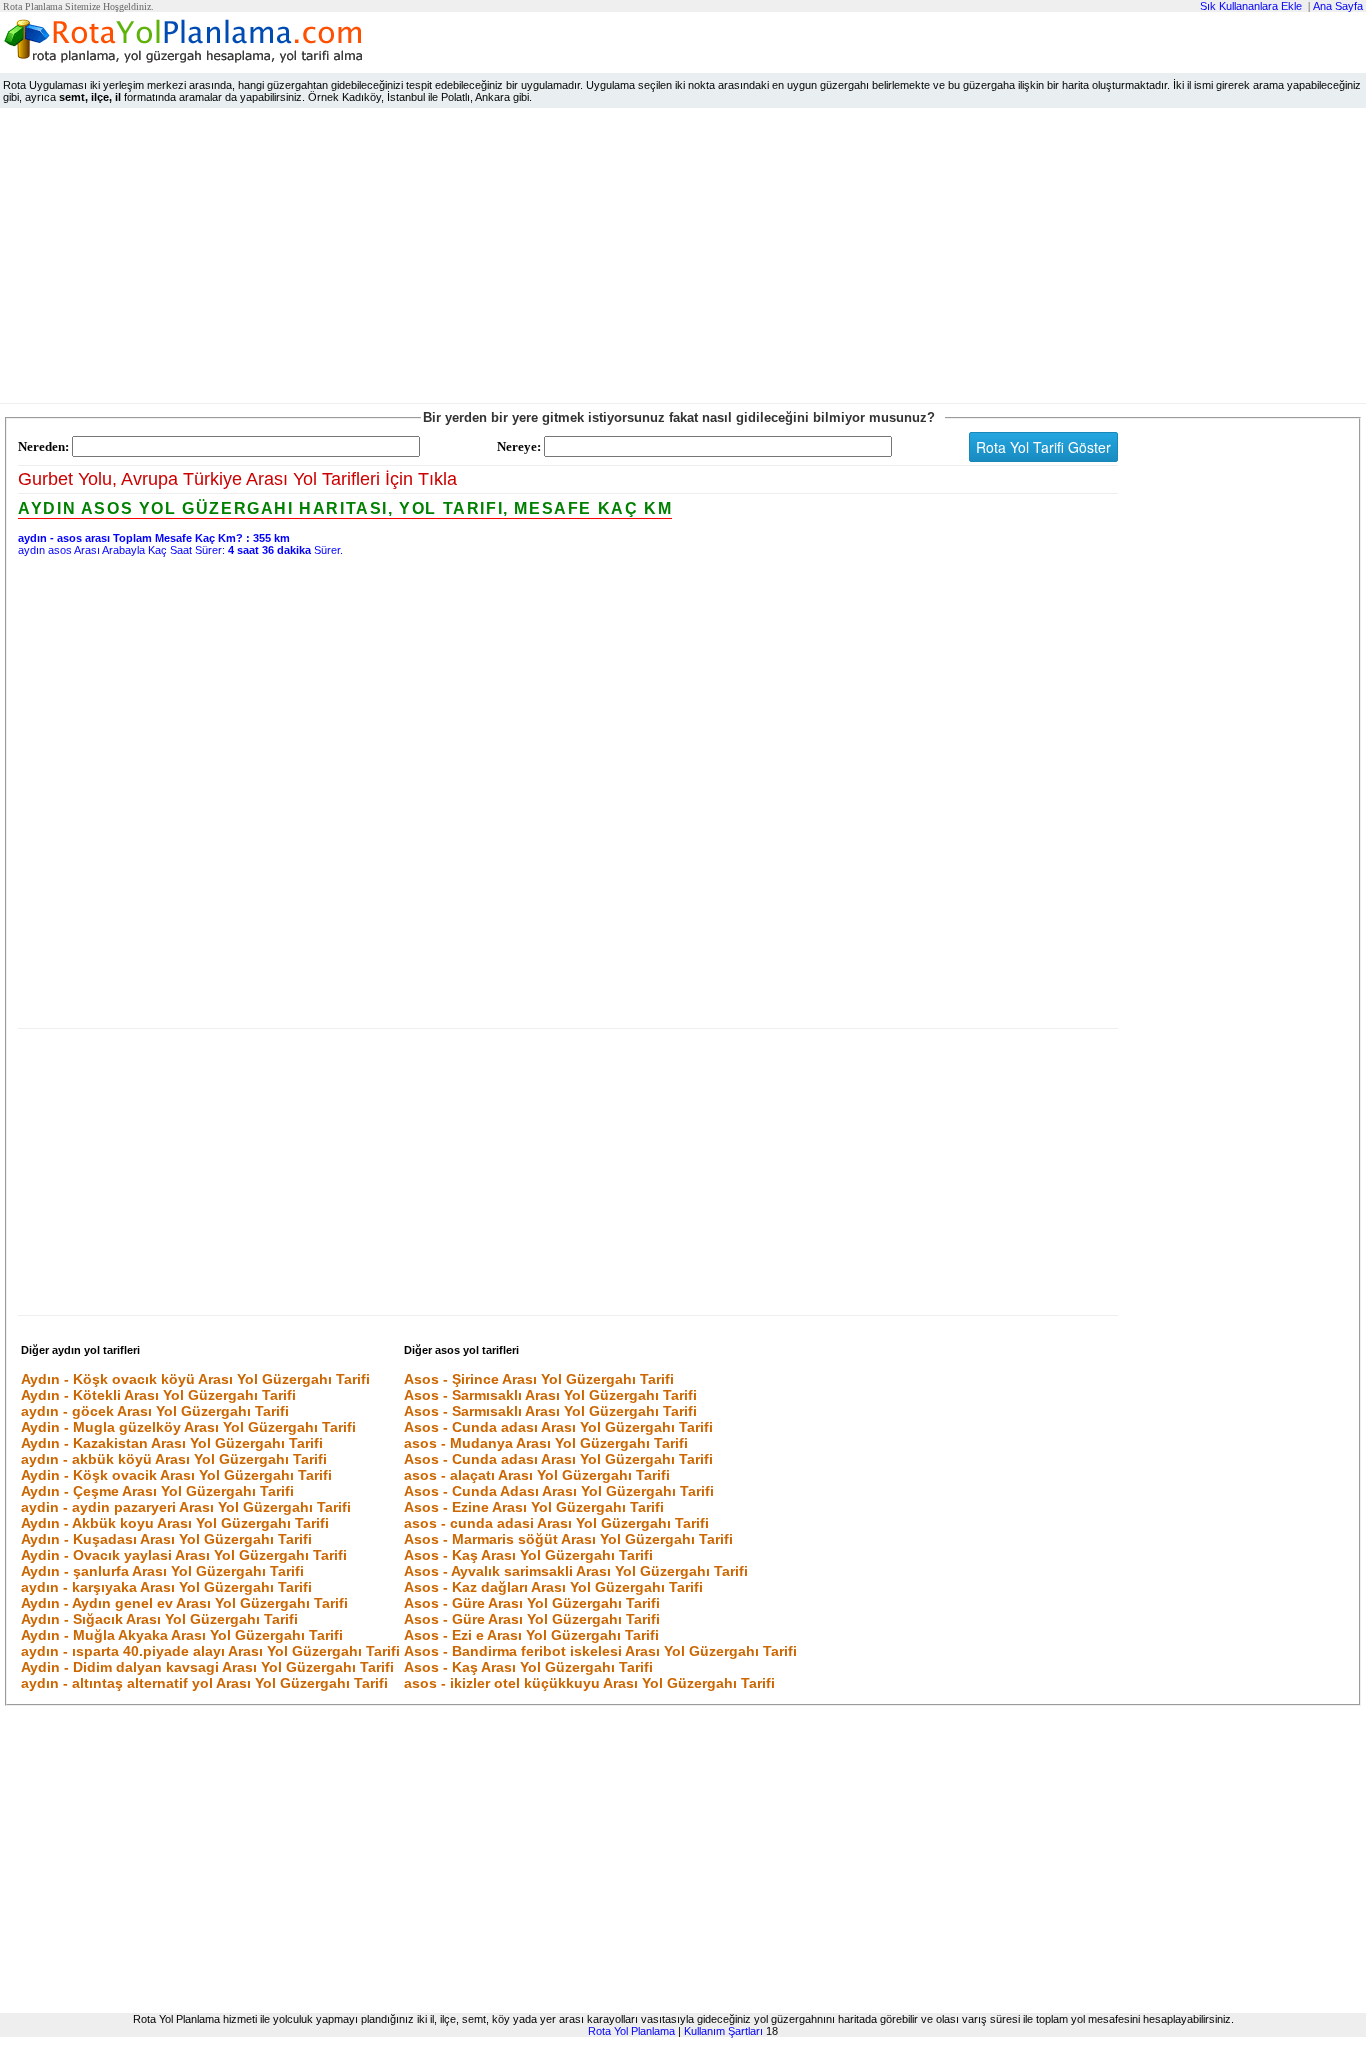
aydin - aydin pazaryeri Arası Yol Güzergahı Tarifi (186, 1507)
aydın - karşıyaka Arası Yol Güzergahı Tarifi (166, 1587)
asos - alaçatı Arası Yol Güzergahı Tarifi (537, 1475)
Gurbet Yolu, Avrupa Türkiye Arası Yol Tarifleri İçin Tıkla (237, 479)
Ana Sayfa (1338, 6)
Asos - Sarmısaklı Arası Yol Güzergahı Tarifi (550, 1395)
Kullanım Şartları (723, 2031)
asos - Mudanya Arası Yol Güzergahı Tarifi (546, 1443)
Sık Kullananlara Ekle (1251, 6)
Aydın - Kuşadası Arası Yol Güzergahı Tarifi (166, 1539)
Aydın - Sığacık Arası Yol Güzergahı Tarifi (159, 1619)
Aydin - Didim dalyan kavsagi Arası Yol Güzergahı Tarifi (207, 1667)
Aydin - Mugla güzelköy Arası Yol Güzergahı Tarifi (188, 1427)
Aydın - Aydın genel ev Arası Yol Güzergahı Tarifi (184, 1603)
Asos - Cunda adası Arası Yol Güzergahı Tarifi (558, 1427)
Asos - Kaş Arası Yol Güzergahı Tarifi (528, 1555)
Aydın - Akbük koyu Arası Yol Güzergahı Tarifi (175, 1523)
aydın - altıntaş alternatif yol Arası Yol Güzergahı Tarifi (204, 1683)
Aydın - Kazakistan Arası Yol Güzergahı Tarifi (172, 1443)
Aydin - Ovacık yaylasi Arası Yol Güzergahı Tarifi (184, 1555)
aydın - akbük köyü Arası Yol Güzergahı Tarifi (174, 1459)
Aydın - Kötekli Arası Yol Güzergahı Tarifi (158, 1395)
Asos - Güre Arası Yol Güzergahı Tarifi (532, 1603)
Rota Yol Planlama (631, 2031)
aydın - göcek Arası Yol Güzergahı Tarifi (155, 1411)
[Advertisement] (683, 260)
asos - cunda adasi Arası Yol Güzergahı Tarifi (556, 1523)
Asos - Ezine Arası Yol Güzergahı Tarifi (534, 1507)
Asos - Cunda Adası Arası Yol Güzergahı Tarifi (559, 1491)
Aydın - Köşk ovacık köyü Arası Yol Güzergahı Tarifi (195, 1379)
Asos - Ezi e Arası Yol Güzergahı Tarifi (531, 1635)
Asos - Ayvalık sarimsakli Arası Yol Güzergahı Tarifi (576, 1571)
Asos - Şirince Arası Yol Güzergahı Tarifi (539, 1379)
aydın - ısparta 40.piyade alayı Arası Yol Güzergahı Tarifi (210, 1651)
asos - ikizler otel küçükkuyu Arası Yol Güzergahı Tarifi (589, 1683)
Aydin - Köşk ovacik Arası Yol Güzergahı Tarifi (176, 1475)
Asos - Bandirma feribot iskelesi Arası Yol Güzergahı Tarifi (600, 1651)
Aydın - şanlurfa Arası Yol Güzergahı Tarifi (162, 1571)
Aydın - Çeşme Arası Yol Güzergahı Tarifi (157, 1491)
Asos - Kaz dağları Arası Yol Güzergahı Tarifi (553, 1587)
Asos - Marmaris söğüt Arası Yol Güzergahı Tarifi (568, 1539)
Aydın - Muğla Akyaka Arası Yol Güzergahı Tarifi (182, 1635)
